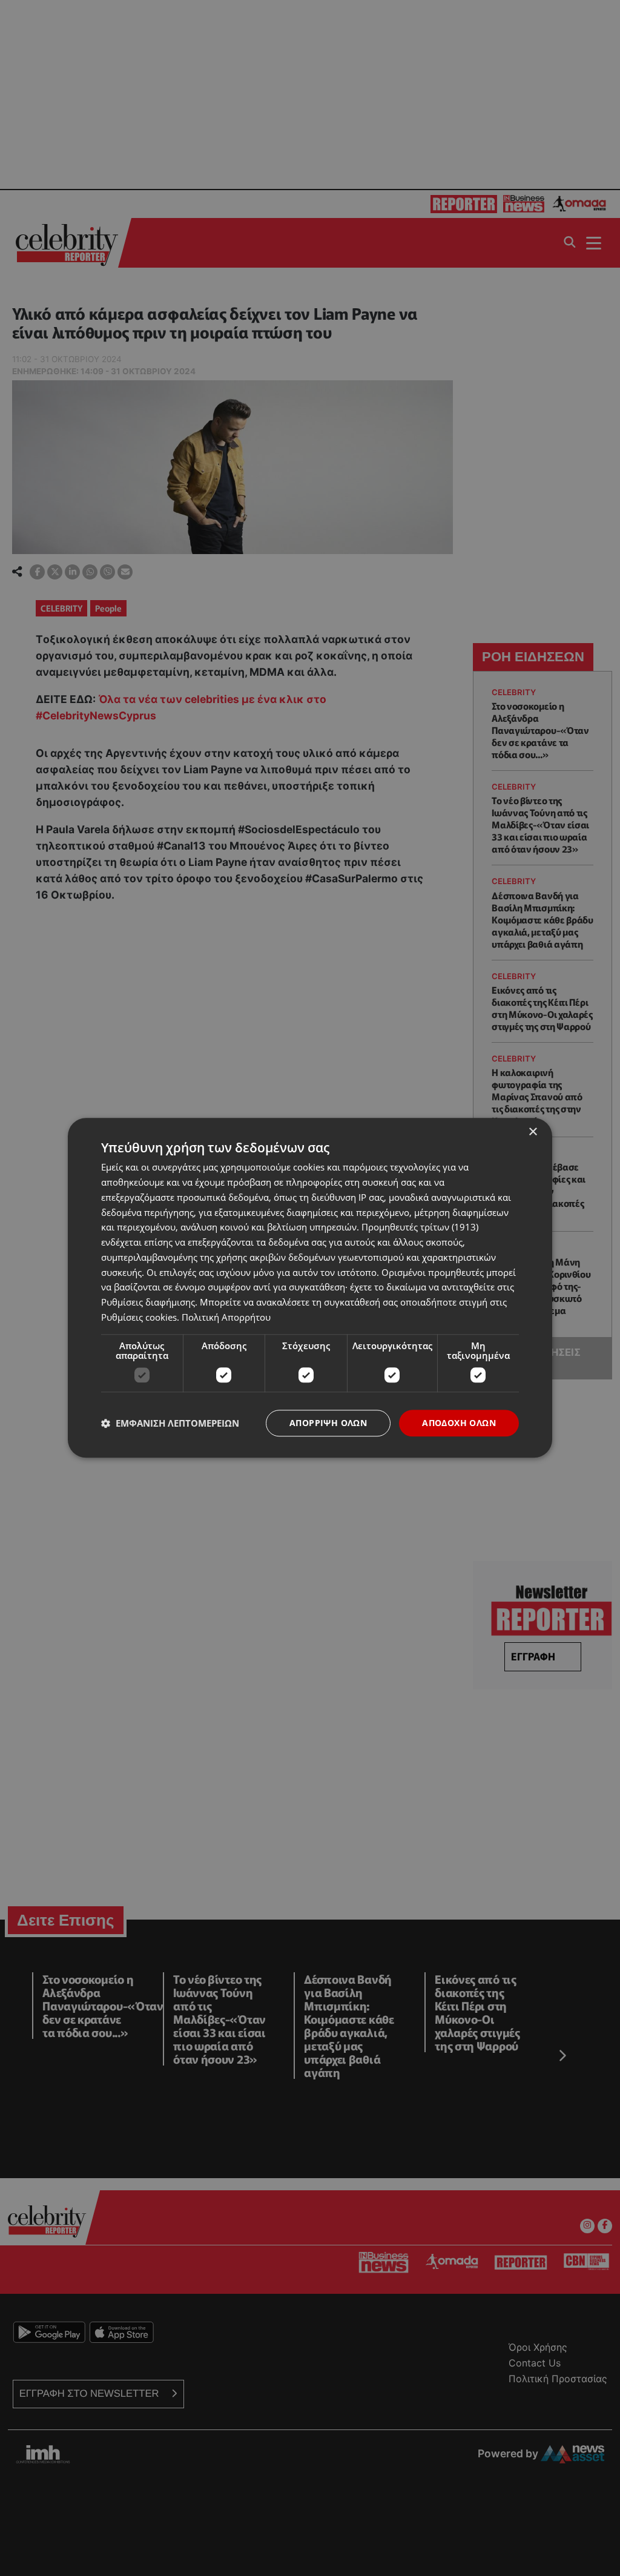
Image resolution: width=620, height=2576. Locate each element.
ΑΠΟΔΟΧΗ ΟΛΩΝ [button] (459, 1423)
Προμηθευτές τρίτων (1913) (420, 1227)
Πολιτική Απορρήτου (226, 1317)
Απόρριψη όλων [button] (328, 1423)
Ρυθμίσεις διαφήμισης (148, 1302)
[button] (170, 1423)
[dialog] (310, 1288)
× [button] (533, 1132)
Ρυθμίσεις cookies (139, 1317)
